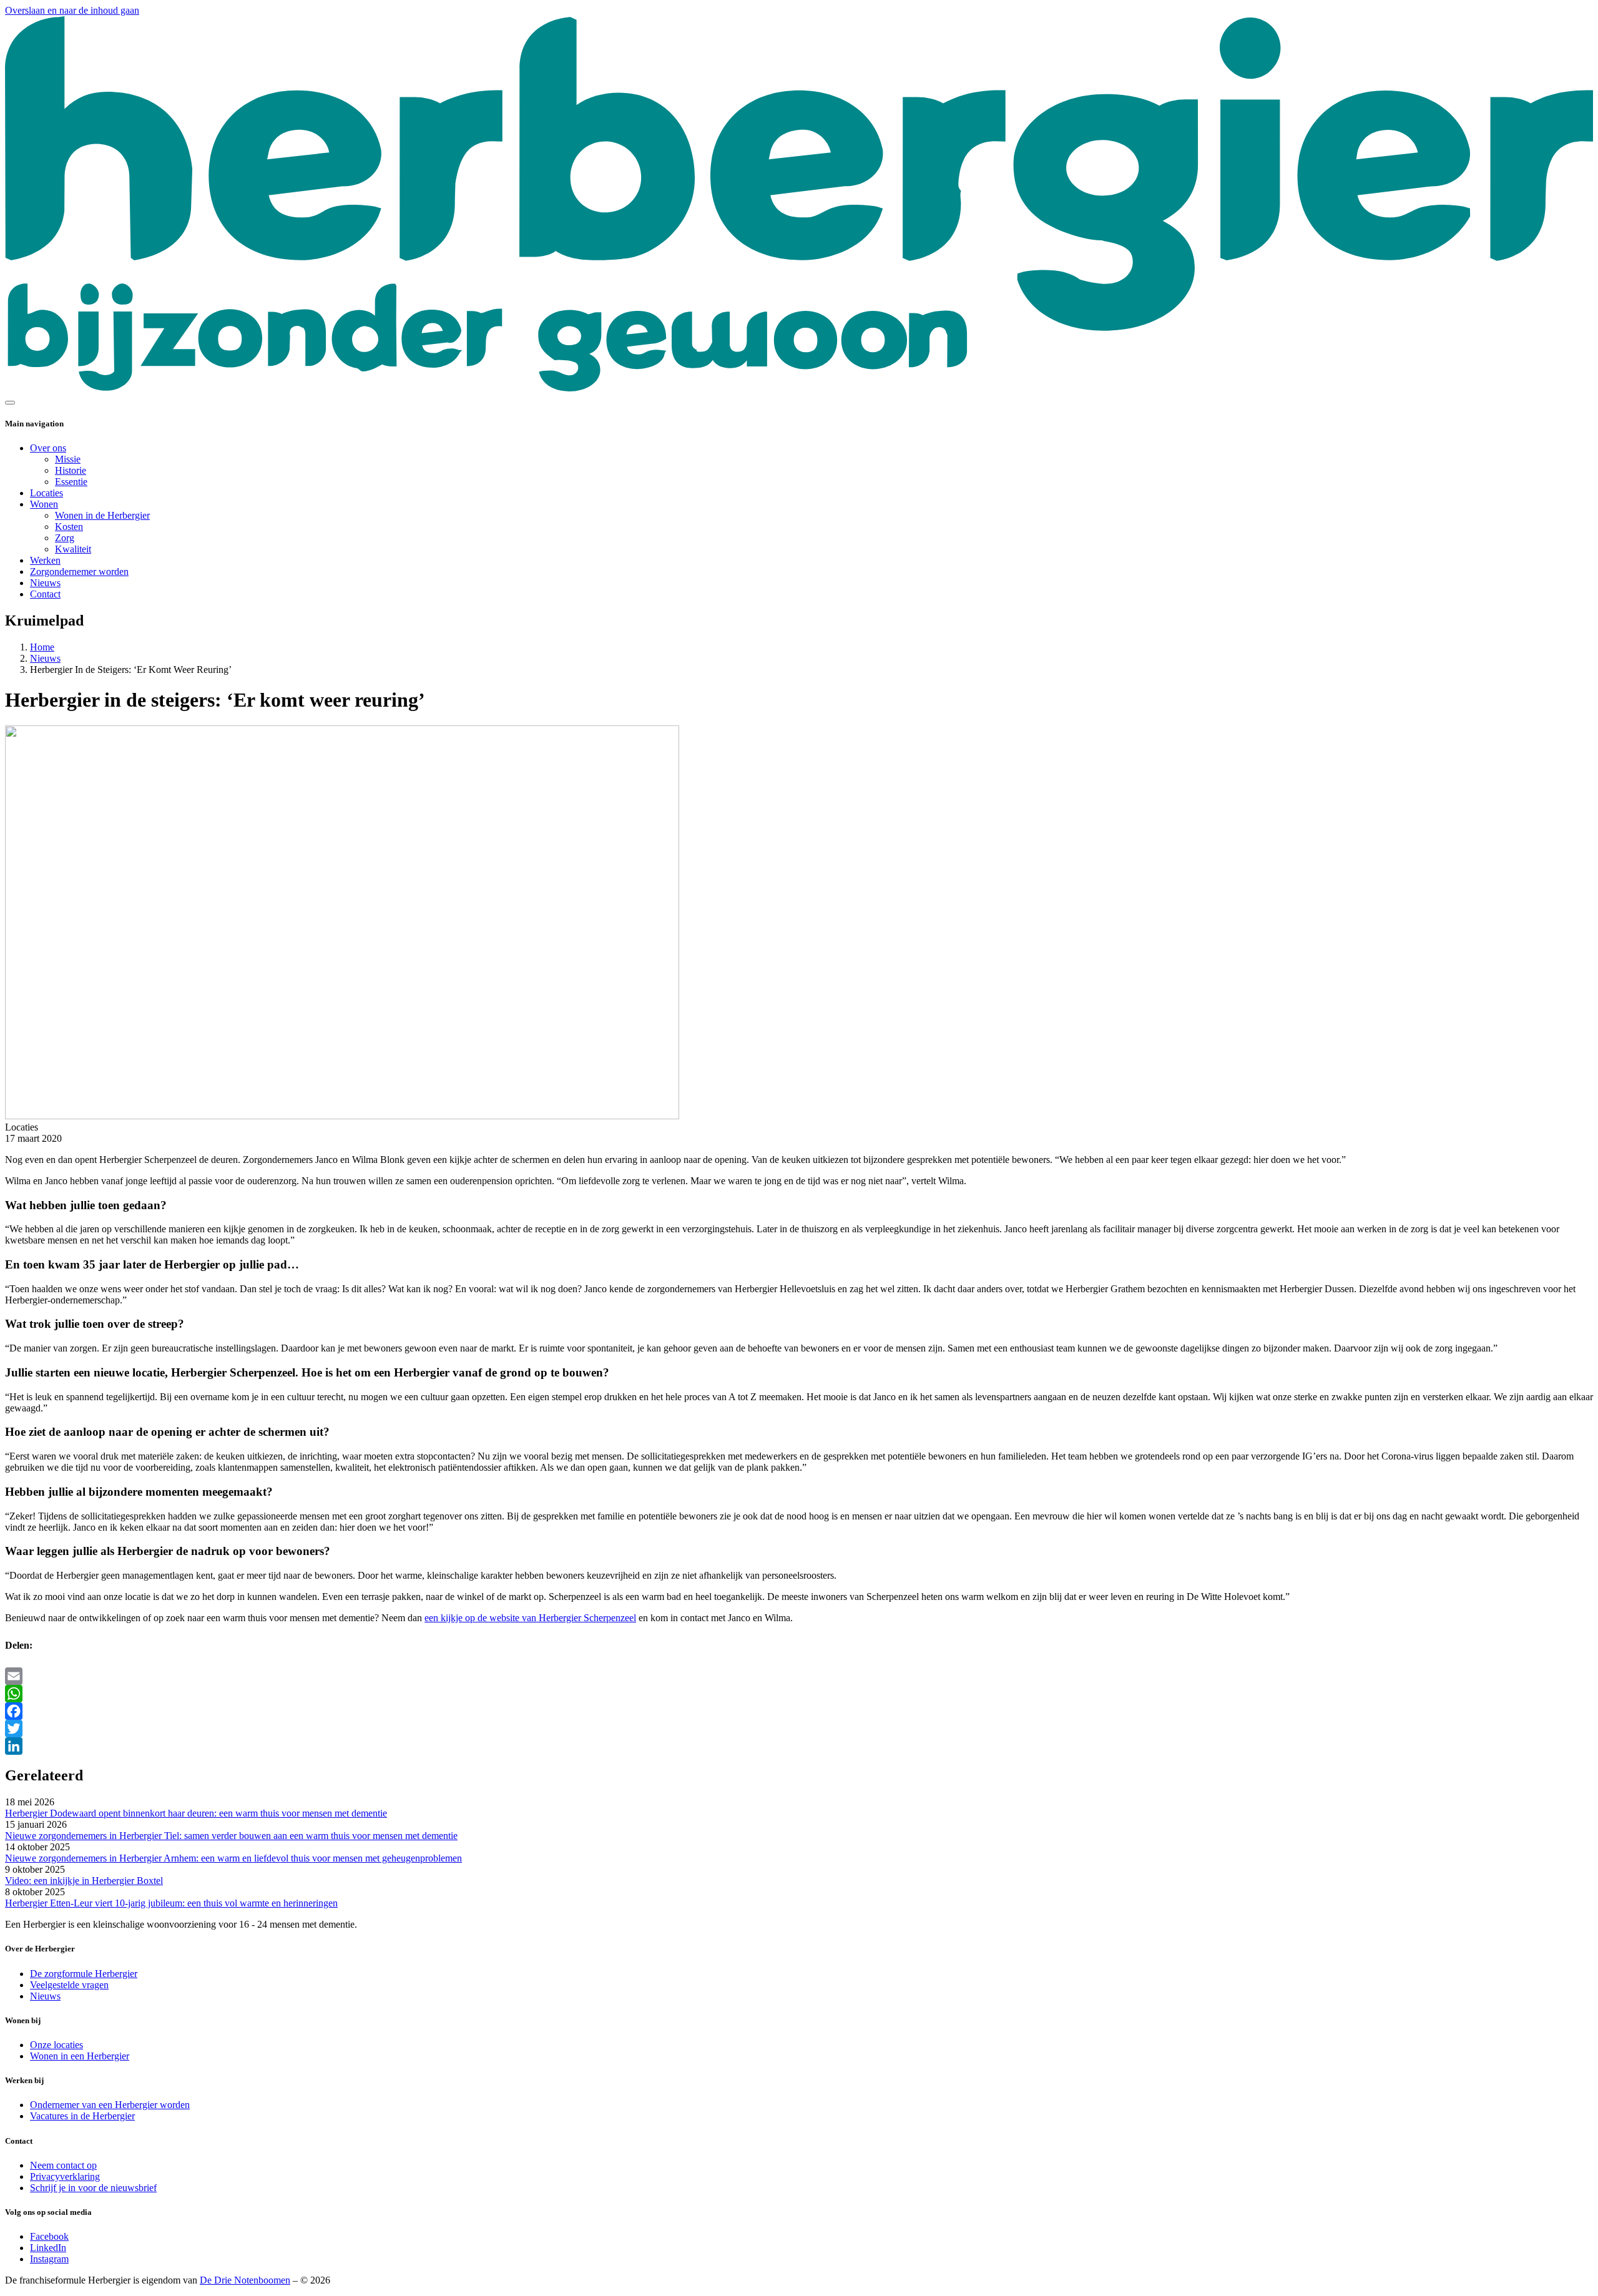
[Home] (799, 388)
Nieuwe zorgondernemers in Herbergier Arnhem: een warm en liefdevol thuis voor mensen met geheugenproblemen (233, 1858)
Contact (45, 594)
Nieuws (45, 583)
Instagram (49, 2259)
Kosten (69, 527)
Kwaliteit (73, 549)
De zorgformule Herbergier (84, 1974)
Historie (71, 470)
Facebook (49, 2236)
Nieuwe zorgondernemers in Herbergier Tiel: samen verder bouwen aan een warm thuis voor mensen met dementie (231, 1836)
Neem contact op (63, 2165)
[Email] (799, 1676)
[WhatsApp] (799, 1694)
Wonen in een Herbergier (80, 2056)
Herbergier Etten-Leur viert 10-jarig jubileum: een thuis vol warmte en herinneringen (171, 1903)
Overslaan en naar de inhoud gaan (72, 10)
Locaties (47, 493)
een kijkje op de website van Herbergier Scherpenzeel (530, 1618)
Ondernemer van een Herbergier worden (110, 2105)
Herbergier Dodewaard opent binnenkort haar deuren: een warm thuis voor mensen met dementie (196, 1813)
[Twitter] (799, 1729)
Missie (68, 459)
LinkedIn (48, 2248)
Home (42, 647)
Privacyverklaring (65, 2176)
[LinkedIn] (799, 1746)
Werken (45, 560)
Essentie (71, 482)
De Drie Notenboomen (245, 2280)
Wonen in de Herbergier (102, 515)
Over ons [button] (48, 448)
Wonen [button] (44, 504)
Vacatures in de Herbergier (82, 2116)
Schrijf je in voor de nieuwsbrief (93, 2188)
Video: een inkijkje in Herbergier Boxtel (84, 1881)
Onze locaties (56, 2045)
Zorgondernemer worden (79, 572)
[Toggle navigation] (10, 403)
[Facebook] (799, 1711)
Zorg (65, 538)
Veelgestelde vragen (69, 1985)
